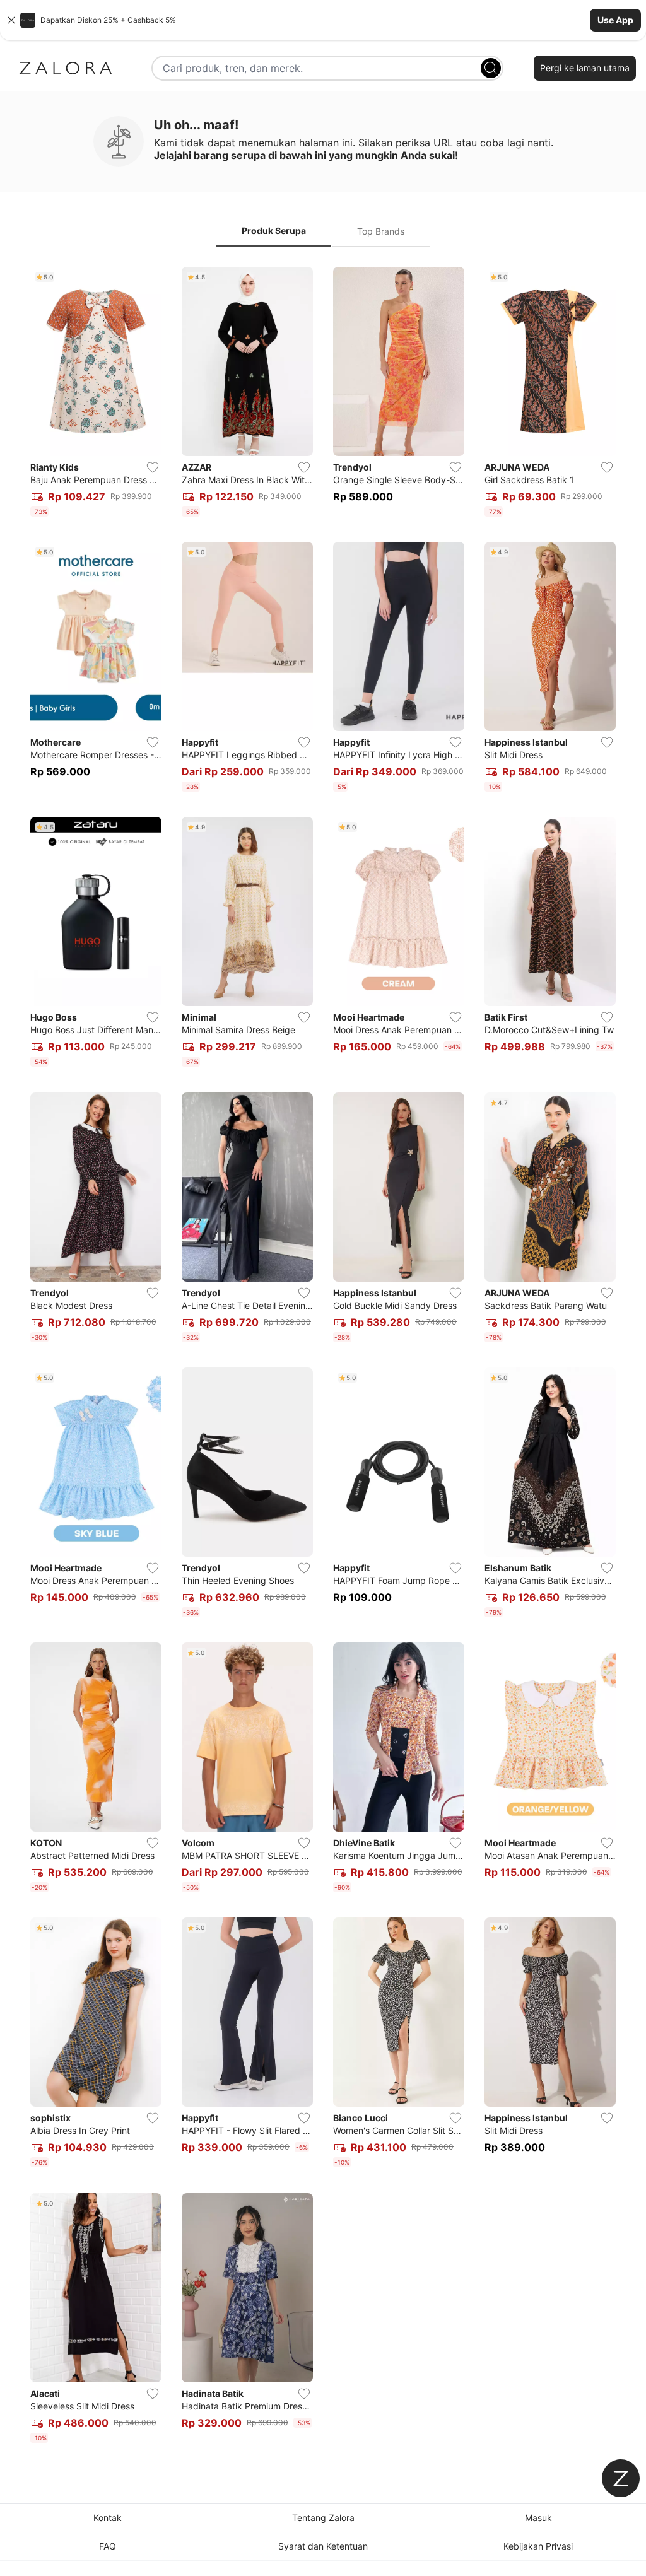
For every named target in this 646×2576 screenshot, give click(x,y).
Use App (615, 20)
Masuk (538, 2518)
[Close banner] (11, 20)
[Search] (491, 68)
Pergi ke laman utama (585, 68)
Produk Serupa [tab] (274, 231)
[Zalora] (66, 68)
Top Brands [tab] (381, 231)
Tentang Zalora (323, 2518)
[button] (323, 20)
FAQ (108, 2546)
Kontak (108, 2518)
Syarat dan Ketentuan (323, 2546)
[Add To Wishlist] (153, 467)
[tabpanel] (323, 1357)
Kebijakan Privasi (538, 2546)
